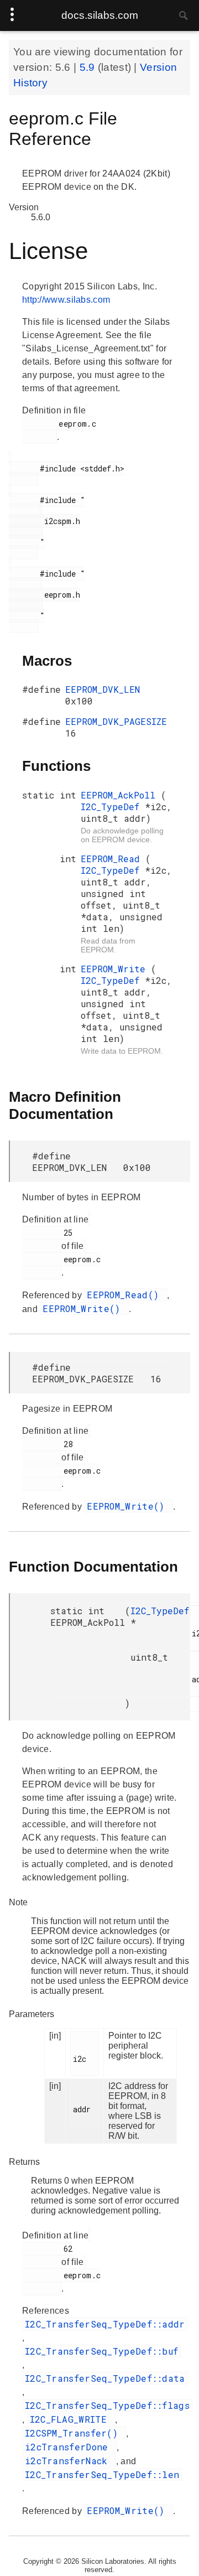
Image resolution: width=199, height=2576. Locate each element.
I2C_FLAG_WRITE (71, 2419)
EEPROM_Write (116, 969)
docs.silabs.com (100, 15)
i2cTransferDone (69, 2447)
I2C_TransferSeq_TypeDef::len (102, 2474)
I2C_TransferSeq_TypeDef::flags (107, 2405)
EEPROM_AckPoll (121, 795)
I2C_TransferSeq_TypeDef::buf (101, 2351)
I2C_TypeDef (113, 807)
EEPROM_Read (113, 859)
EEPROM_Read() (125, 1295)
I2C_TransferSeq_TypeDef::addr (105, 2324)
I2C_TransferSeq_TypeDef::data (105, 2378)
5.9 (89, 67)
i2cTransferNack (69, 2461)
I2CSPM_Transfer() (74, 2433)
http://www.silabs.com (66, 300)
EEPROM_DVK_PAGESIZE (116, 721)
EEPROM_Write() (84, 1308)
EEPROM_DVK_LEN (103, 689)
